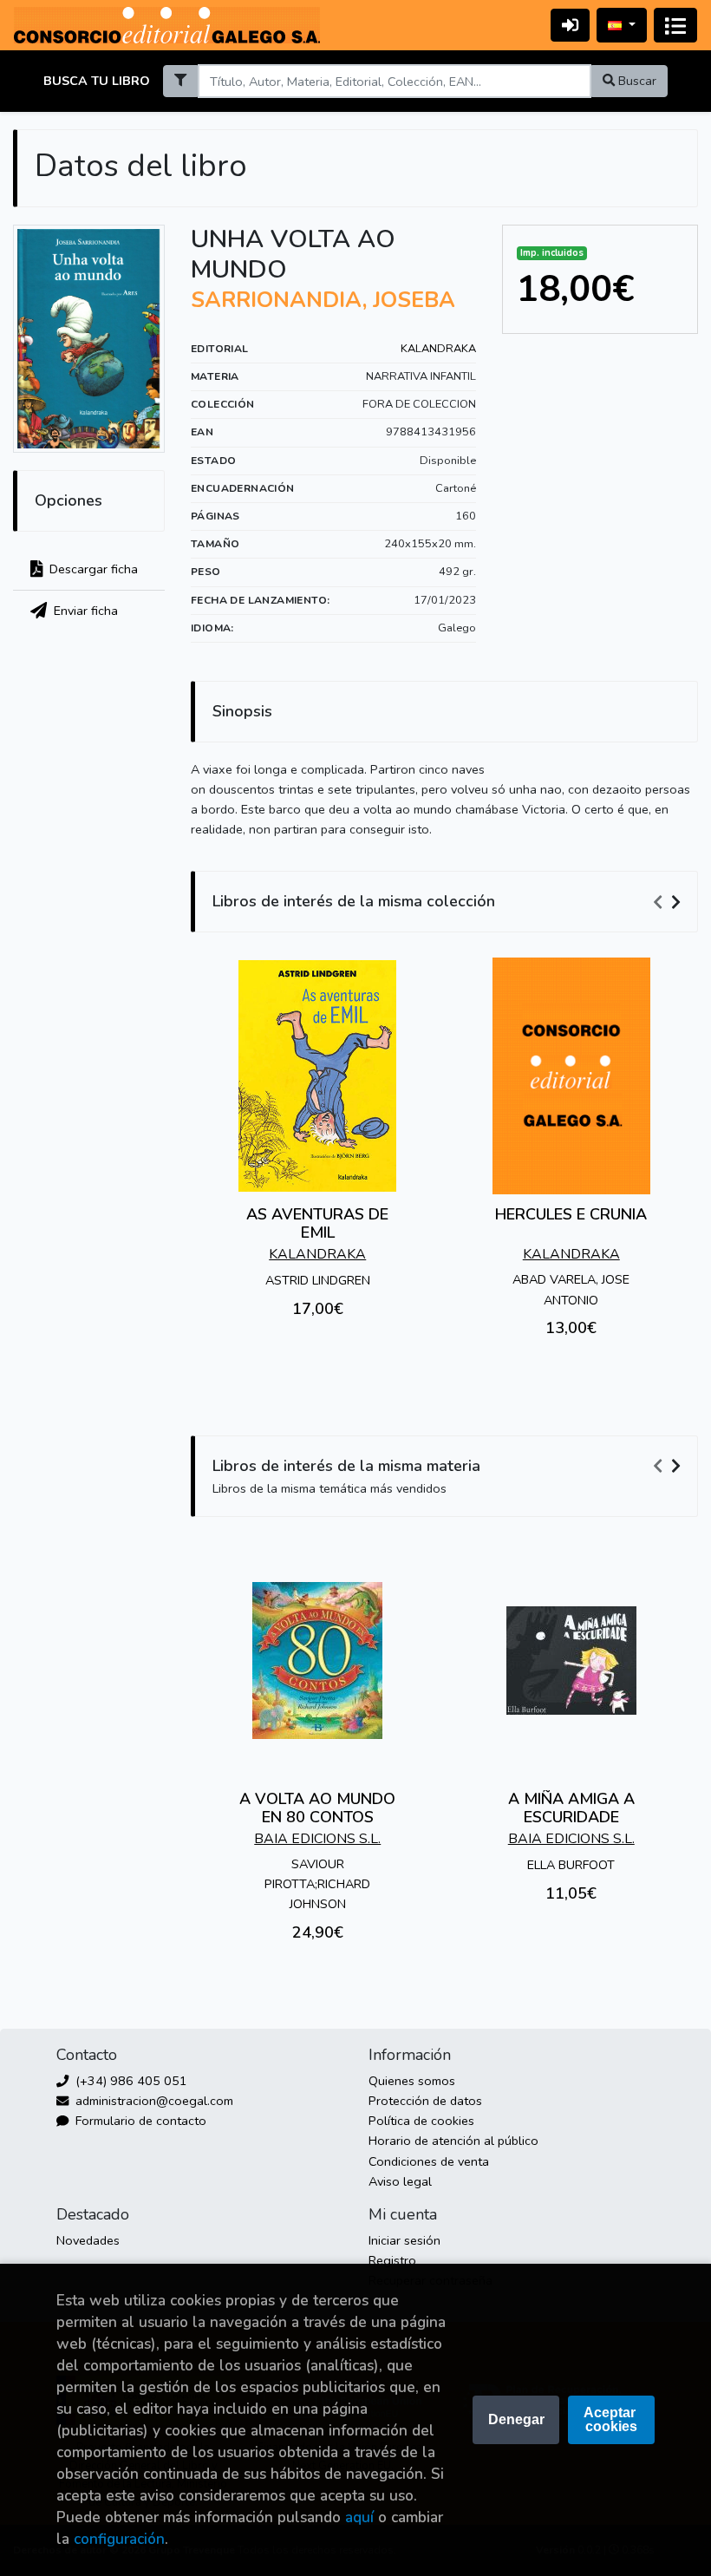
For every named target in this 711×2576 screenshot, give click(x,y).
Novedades (88, 2240)
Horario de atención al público (453, 2141)
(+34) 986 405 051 (130, 2081)
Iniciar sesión (404, 2240)
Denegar (516, 2419)
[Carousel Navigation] (669, 902)
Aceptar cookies (611, 2419)
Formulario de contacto (139, 2121)
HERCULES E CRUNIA (571, 1214)
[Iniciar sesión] (570, 25)
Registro (392, 2260)
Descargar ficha (92, 569)
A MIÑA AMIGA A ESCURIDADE (571, 1808)
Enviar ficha (84, 611)
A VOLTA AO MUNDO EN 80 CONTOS (317, 1808)
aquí (359, 2517)
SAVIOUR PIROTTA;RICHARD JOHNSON (317, 1884)
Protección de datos (425, 2101)
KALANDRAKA (438, 349)
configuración (119, 2539)
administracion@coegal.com (153, 2101)
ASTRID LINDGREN (318, 1280)
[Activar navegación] (675, 25)
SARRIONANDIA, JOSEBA (323, 300)
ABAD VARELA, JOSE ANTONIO (571, 1289)
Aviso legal (400, 2181)
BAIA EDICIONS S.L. (317, 1839)
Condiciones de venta (429, 2161)
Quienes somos (412, 2081)
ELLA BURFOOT (571, 1865)
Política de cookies (421, 2121)
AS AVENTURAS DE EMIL (317, 1224)
